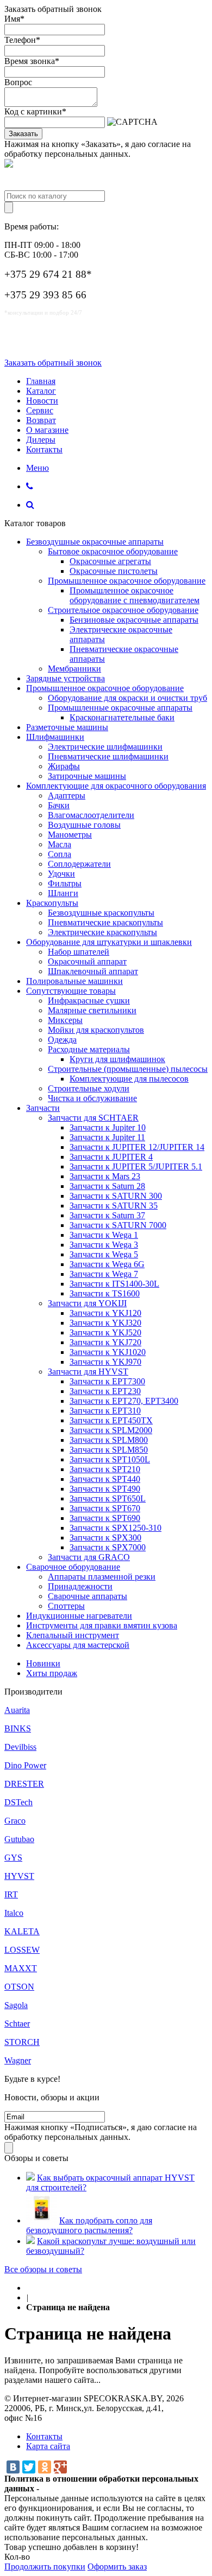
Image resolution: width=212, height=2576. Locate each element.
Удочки (61, 874)
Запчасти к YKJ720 (105, 1342)
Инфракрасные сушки (89, 1001)
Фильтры (65, 883)
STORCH (22, 2042)
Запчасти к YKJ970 (105, 1362)
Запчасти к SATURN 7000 (118, 1225)
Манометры (70, 835)
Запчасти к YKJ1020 (108, 1352)
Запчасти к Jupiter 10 (108, 1127)
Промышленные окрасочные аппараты (120, 708)
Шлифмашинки (55, 737)
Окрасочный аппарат (87, 961)
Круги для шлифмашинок (117, 1059)
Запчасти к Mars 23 (105, 1176)
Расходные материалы (89, 1049)
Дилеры (41, 440)
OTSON (19, 1987)
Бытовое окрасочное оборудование (113, 551)
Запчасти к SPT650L (108, 1498)
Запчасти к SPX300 (105, 1538)
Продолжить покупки (45, 2567)
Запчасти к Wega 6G (107, 1264)
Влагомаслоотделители (91, 815)
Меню (38, 468)
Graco (15, 1821)
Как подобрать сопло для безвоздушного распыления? (89, 2225)
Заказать (23, 134)
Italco (14, 1913)
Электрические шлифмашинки (105, 747)
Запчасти (43, 1108)
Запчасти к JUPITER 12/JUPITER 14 (137, 1147)
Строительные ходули (89, 1088)
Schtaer (17, 2024)
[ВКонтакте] (13, 2467)
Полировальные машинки (74, 981)
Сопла (60, 854)
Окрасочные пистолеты (114, 571)
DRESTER (24, 1784)
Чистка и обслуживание (92, 1098)
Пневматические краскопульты (105, 922)
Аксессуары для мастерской (78, 1645)
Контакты (44, 449)
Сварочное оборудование (73, 1567)
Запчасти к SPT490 (105, 1489)
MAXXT (21, 1968)
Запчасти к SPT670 (105, 1508)
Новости (42, 401)
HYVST (19, 1876)
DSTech (18, 1802)
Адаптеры (67, 795)
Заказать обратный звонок (53, 363)
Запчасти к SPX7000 (108, 1547)
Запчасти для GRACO (89, 1557)
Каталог (41, 391)
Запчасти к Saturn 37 (107, 1215)
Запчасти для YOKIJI (87, 1303)
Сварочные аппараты (88, 1596)
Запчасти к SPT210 (105, 1469)
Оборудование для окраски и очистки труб (127, 698)
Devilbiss (20, 1747)
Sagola (16, 2005)
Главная (41, 381)
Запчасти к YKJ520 (105, 1332)
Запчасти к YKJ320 (105, 1323)
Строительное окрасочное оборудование (123, 610)
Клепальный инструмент (73, 1635)
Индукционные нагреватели (79, 1616)
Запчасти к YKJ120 (105, 1313)
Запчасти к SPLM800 (109, 1440)
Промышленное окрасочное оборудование (127, 581)
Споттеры (66, 1606)
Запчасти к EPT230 (105, 1391)
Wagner (18, 2060)
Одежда (62, 1040)
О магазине (47, 430)
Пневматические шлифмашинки (108, 756)
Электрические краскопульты (102, 932)
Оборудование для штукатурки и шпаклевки (109, 942)
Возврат (41, 420)
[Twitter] (29, 2467)
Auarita (17, 1710)
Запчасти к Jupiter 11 (107, 1137)
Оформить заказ (117, 2567)
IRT (11, 1894)
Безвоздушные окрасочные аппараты (95, 542)
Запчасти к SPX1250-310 (116, 1528)
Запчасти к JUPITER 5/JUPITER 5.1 (136, 1166)
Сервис (40, 410)
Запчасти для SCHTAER (93, 1118)
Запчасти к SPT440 (105, 1479)
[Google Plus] (60, 2467)
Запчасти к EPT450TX (111, 1420)
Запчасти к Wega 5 (104, 1254)
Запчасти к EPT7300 (107, 1381)
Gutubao (19, 1839)
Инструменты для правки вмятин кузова (102, 1625)
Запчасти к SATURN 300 (116, 1196)
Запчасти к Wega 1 (104, 1235)
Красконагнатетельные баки (122, 717)
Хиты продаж (52, 1673)
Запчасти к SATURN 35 (114, 1206)
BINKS (18, 1728)
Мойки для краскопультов (96, 1030)
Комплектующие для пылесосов (129, 1079)
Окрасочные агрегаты (110, 561)
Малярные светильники (92, 1010)
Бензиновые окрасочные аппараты (134, 620)
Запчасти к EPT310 (105, 1411)
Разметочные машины (67, 727)
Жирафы (64, 766)
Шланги (63, 893)
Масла (60, 844)
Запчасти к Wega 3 (104, 1245)
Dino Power (25, 1765)
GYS (13, 1858)
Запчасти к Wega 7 (104, 1274)
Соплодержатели (79, 864)
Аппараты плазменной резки (102, 1577)
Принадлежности (80, 1586)
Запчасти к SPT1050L (110, 1459)
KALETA (22, 1931)
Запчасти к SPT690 (105, 1518)
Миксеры (65, 1020)
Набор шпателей (79, 952)
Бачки (59, 805)
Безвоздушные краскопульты (101, 913)
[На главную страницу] (29, 2288)
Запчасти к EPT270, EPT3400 (124, 1401)
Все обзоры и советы (43, 2269)
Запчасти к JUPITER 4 (111, 1157)
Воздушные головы (84, 825)
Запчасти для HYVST (88, 1372)
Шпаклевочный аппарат (93, 971)
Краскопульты (52, 903)
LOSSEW (22, 1950)
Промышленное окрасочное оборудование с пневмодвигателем (135, 595)
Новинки (43, 1663)
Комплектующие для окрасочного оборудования (116, 786)
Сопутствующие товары (71, 991)
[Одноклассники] (45, 2467)
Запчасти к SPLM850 (109, 1450)
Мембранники (74, 669)
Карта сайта (48, 2446)
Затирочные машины (87, 776)
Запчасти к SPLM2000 (111, 1430)
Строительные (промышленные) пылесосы (128, 1069)
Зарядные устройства (66, 678)
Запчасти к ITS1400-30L (114, 1284)
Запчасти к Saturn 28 (107, 1186)
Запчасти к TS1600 (105, 1293)
